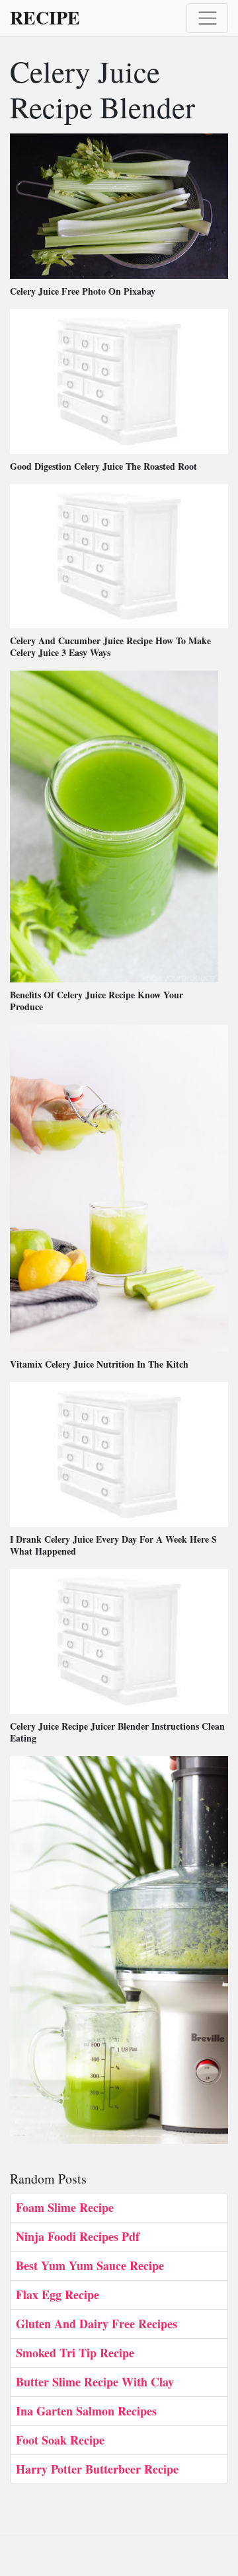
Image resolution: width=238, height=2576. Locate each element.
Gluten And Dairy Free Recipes (97, 2324)
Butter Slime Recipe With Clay (95, 2382)
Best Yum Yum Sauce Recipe (90, 2265)
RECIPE (45, 18)
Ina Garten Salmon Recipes (86, 2411)
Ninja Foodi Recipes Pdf (78, 2236)
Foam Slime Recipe (65, 2207)
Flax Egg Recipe (58, 2295)
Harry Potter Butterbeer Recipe (97, 2469)
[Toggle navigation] (207, 18)
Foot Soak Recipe (60, 2440)
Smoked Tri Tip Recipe (75, 2353)
